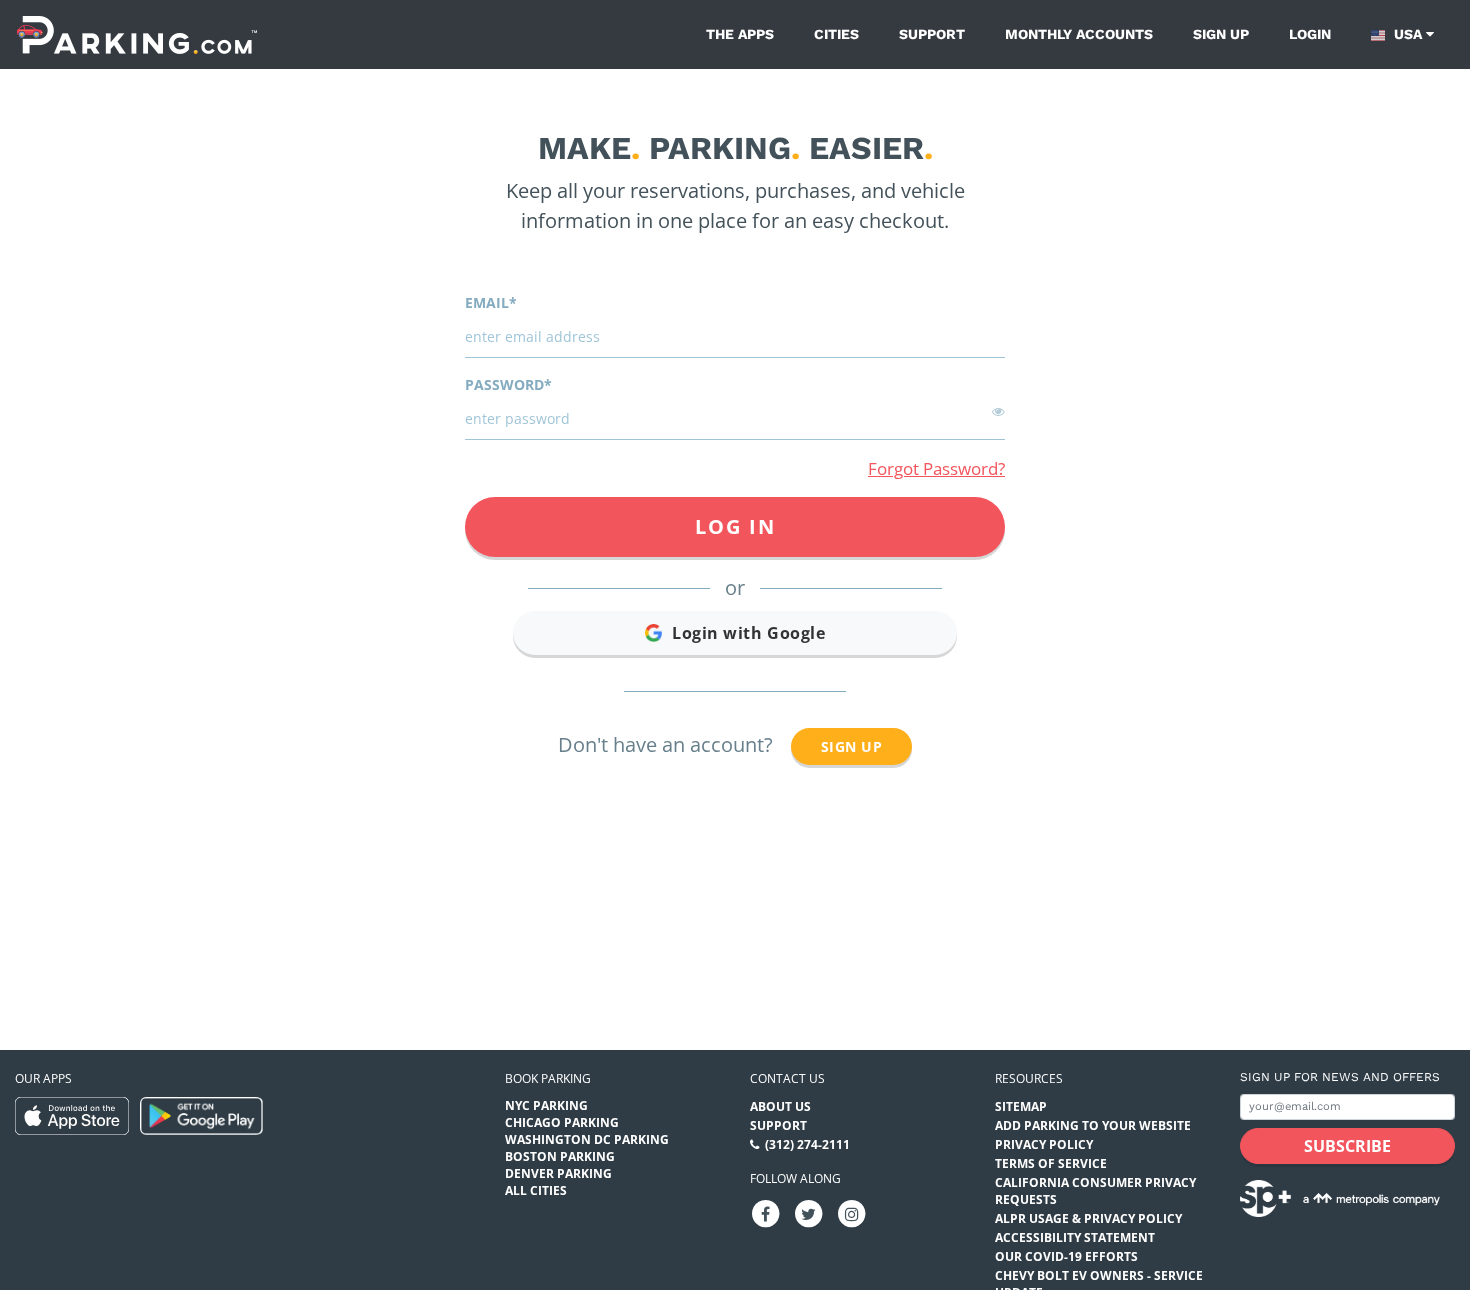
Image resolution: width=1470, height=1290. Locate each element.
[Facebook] (766, 1212)
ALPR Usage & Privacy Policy (1088, 1218)
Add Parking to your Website (1093, 1125)
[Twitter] (809, 1212)
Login (1310, 34)
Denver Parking (558, 1173)
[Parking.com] (137, 34)
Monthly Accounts (1079, 34)
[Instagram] (852, 1212)
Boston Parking (560, 1156)
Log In (735, 526)
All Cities (536, 1190)
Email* (491, 302)
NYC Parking (546, 1105)
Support (932, 34)
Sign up (1221, 34)
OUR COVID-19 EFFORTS (1066, 1256)
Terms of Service (1051, 1163)
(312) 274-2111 (807, 1144)
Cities (836, 34)
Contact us (787, 1078)
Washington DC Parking (587, 1139)
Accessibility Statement (1075, 1237)
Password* (508, 384)
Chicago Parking (562, 1122)
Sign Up (851, 746)
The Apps (740, 34)
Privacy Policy (1044, 1144)
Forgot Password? (936, 468)
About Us (780, 1106)
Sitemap (1021, 1106)
